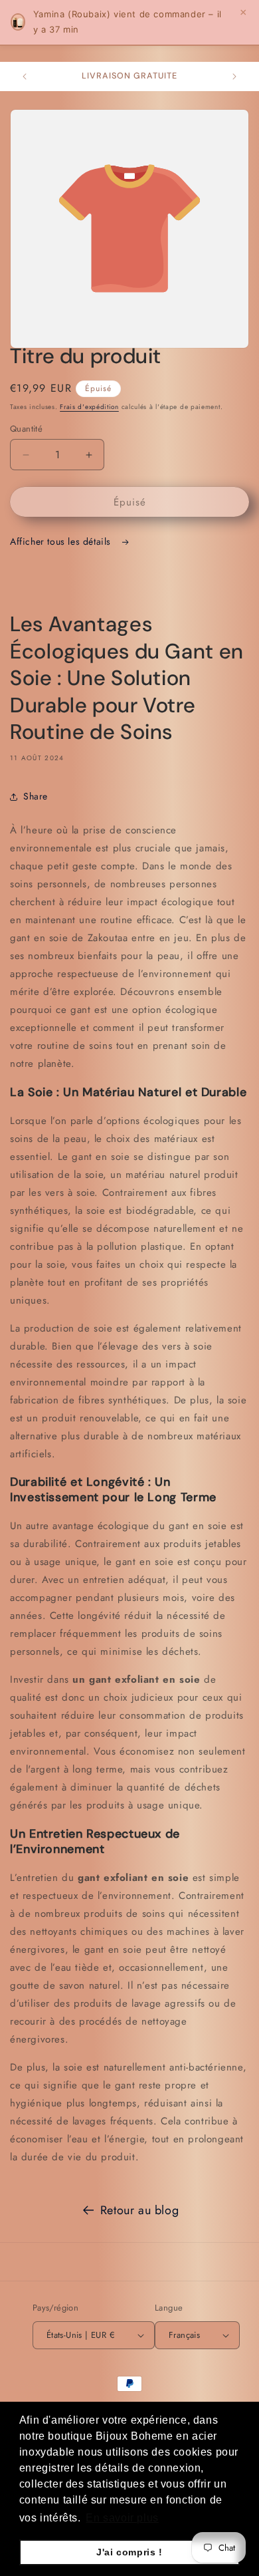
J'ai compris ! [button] (129, 2552)
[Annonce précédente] (25, 76)
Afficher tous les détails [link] (62, 541)
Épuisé (130, 502)
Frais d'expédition (89, 407)
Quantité (26, 429)
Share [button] (36, 796)
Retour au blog (139, 2210)
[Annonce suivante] (234, 76)
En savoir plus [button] (122, 2518)
